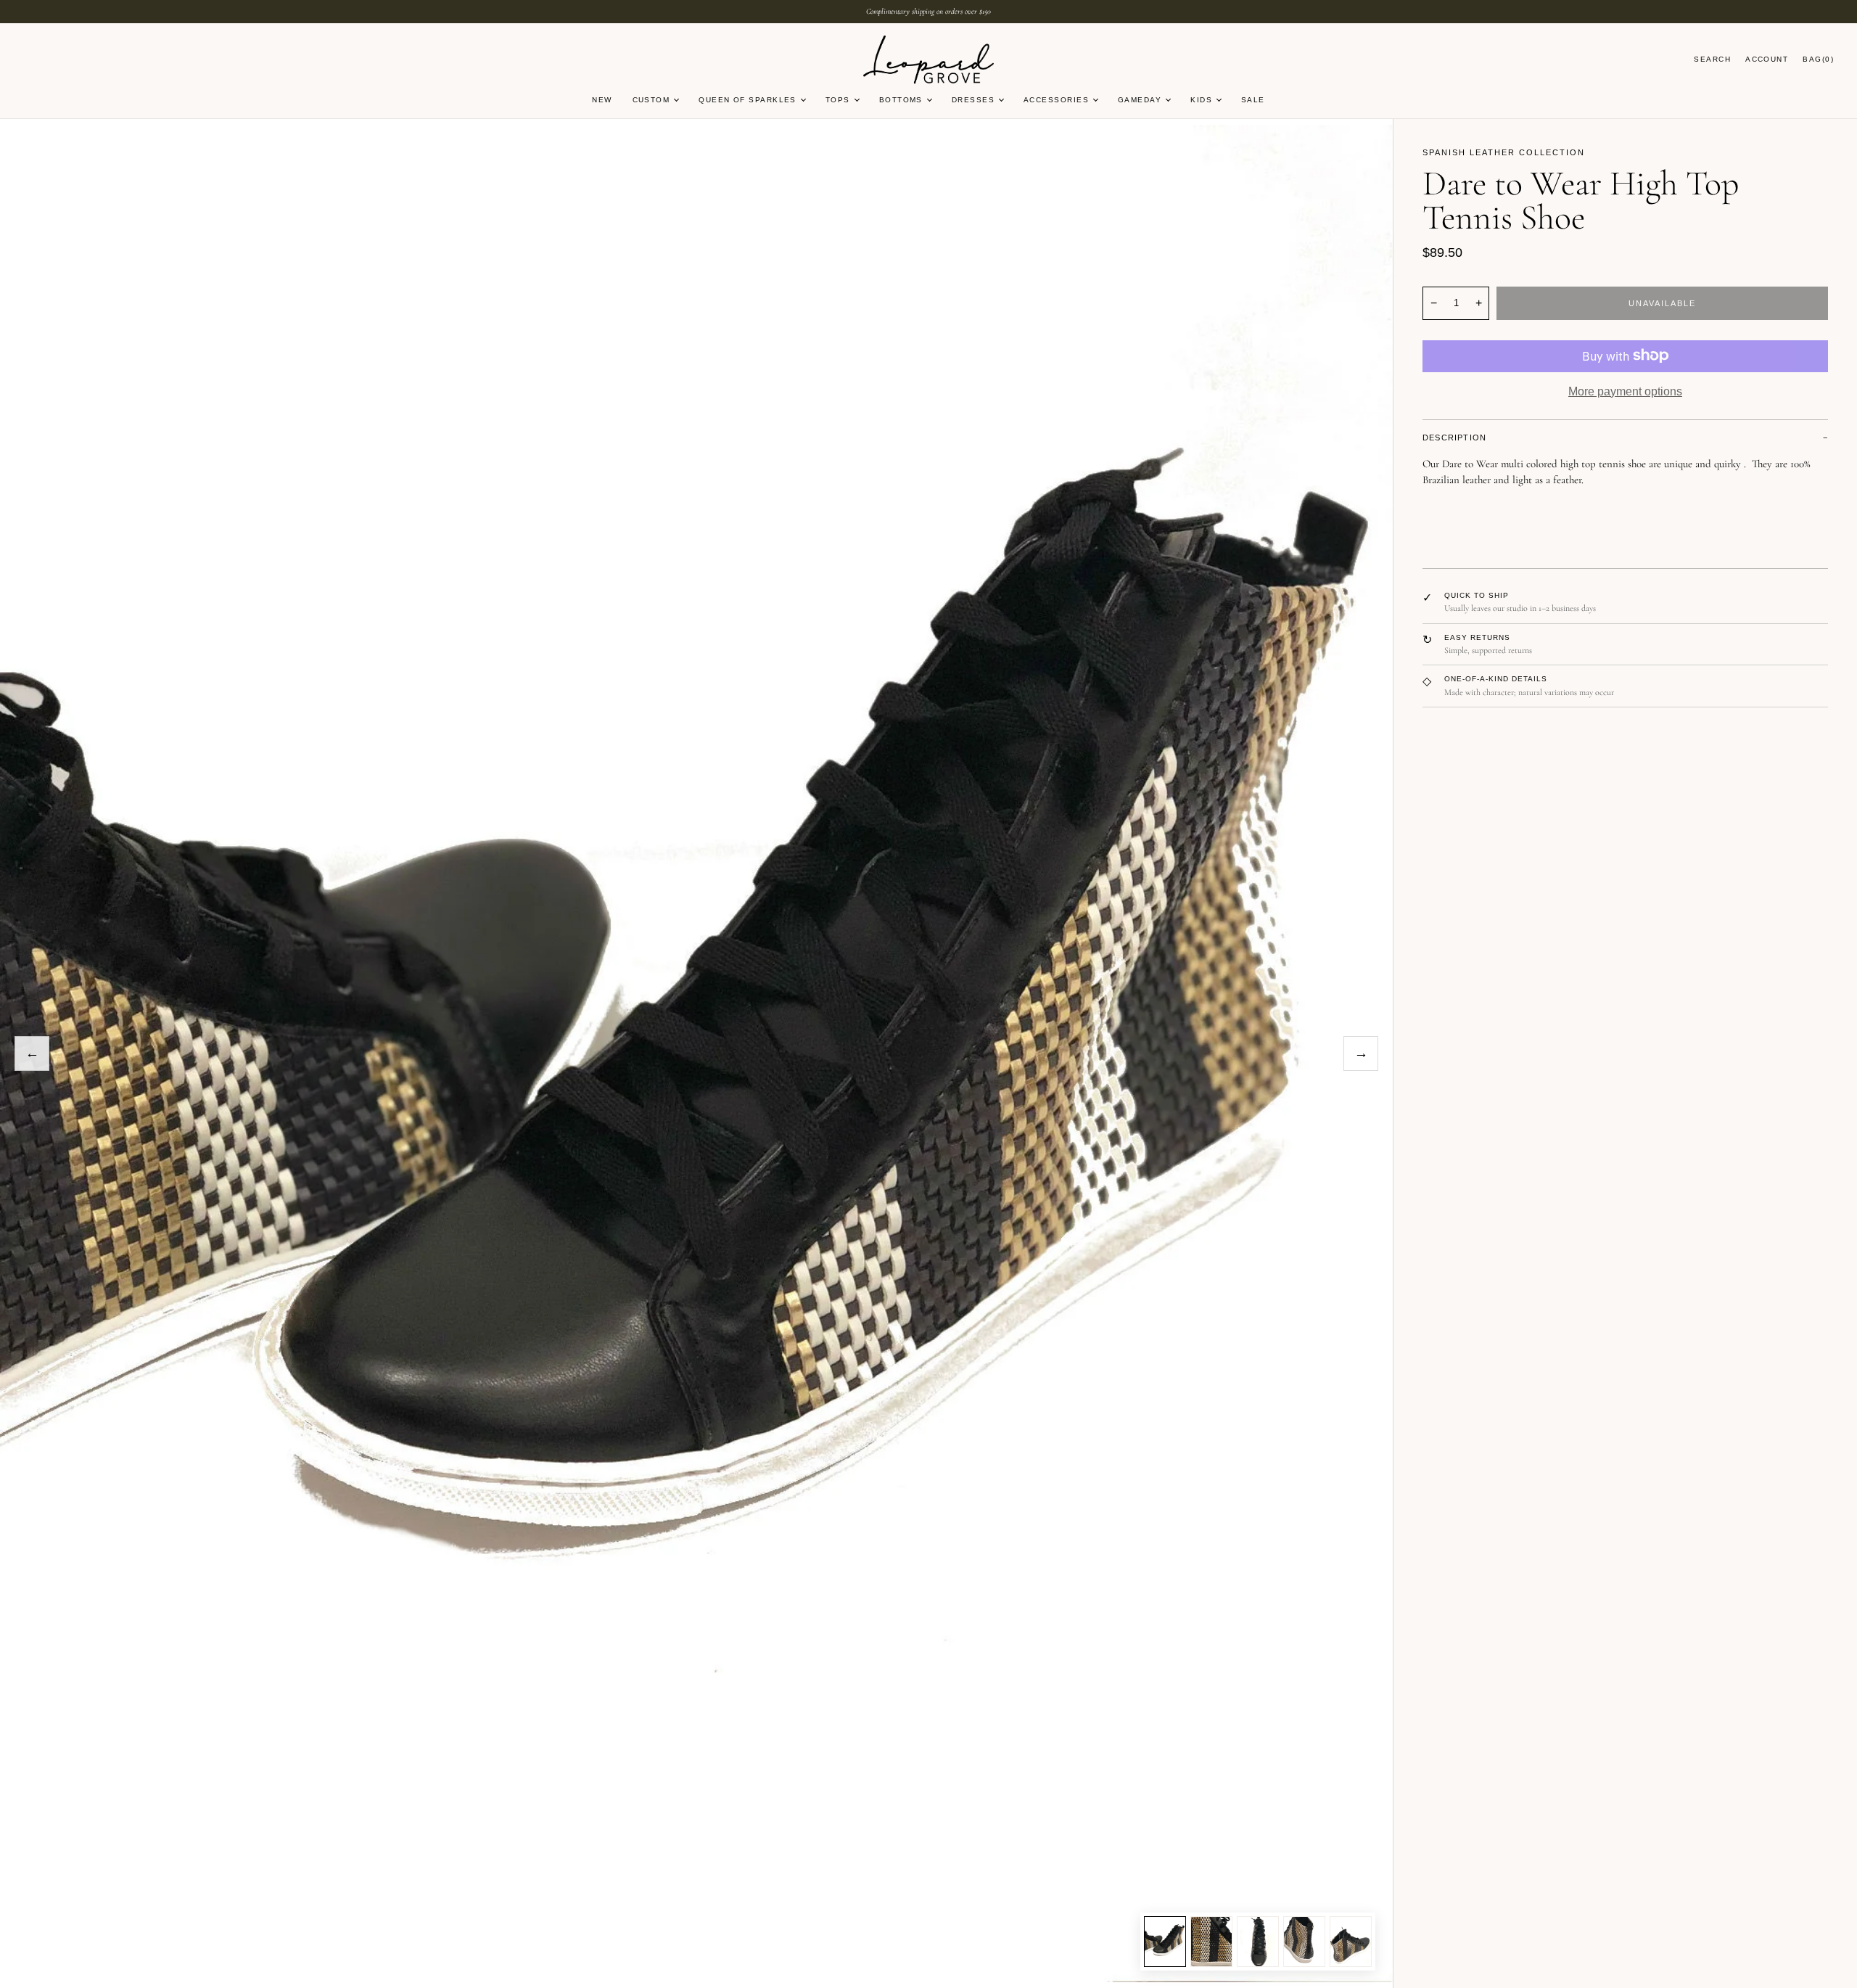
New (602, 100)
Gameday (1140, 100)
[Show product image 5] (1351, 1942)
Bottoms (901, 100)
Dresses (973, 100)
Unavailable (1662, 303)
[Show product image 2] (1211, 1942)
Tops (838, 100)
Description (1454, 438)
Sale (1253, 100)
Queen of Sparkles (748, 100)
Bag (1818, 59)
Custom (651, 100)
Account (1767, 59)
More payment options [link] (1625, 391)
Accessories (1056, 100)
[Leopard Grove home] (928, 61)
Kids (1201, 100)
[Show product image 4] (1304, 1942)
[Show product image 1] (1165, 1942)
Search (1712, 59)
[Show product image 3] (1258, 1942)
